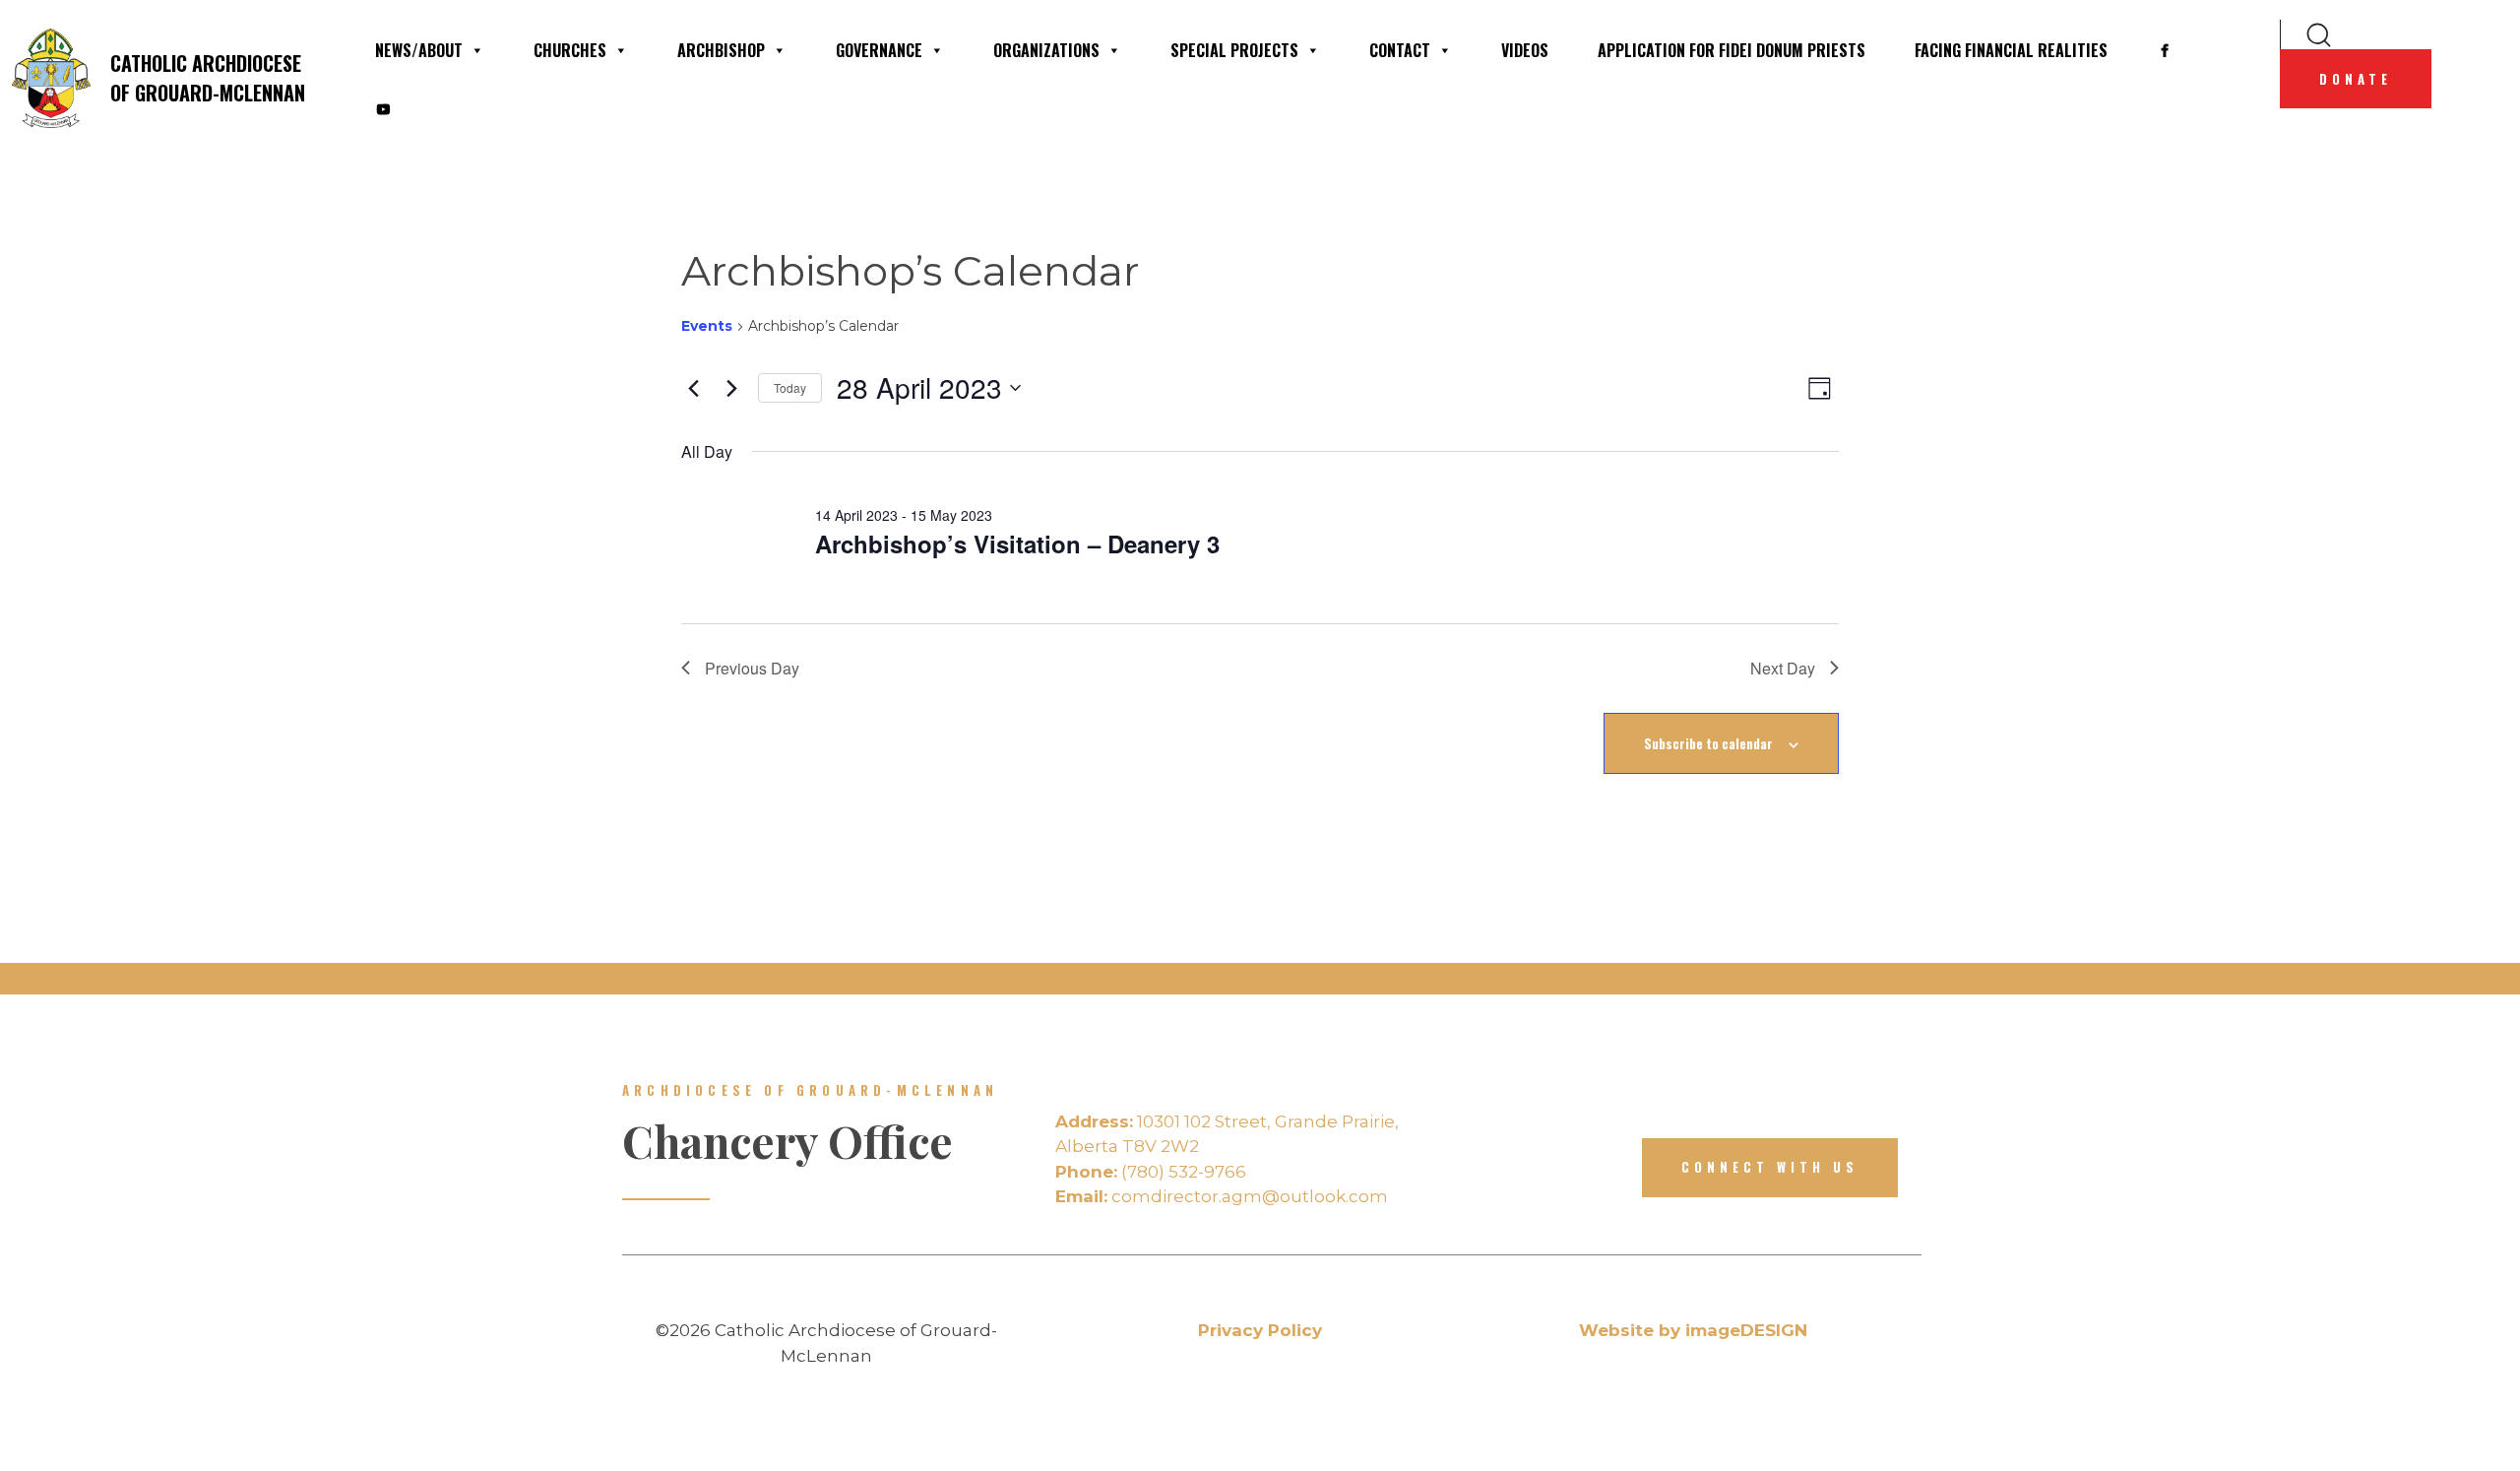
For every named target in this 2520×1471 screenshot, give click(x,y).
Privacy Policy (1260, 1330)
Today (790, 387)
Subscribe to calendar (1708, 743)
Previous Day (752, 668)
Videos (1525, 50)
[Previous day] (693, 388)
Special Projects (1234, 50)
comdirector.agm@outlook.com (1222, 1196)
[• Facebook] (2165, 50)
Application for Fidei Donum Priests (1732, 50)
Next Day (1783, 668)
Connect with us (1770, 1167)
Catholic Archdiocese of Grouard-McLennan (208, 78)
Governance (879, 50)
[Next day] (731, 388)
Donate (2356, 79)
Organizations (1046, 50)
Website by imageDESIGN (1693, 1330)
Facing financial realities (2011, 50)
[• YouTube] (383, 109)
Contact (1400, 50)
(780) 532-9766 (1151, 1172)
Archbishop (721, 50)
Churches (570, 50)
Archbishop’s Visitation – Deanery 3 (1017, 544)
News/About (419, 50)
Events (707, 326)
